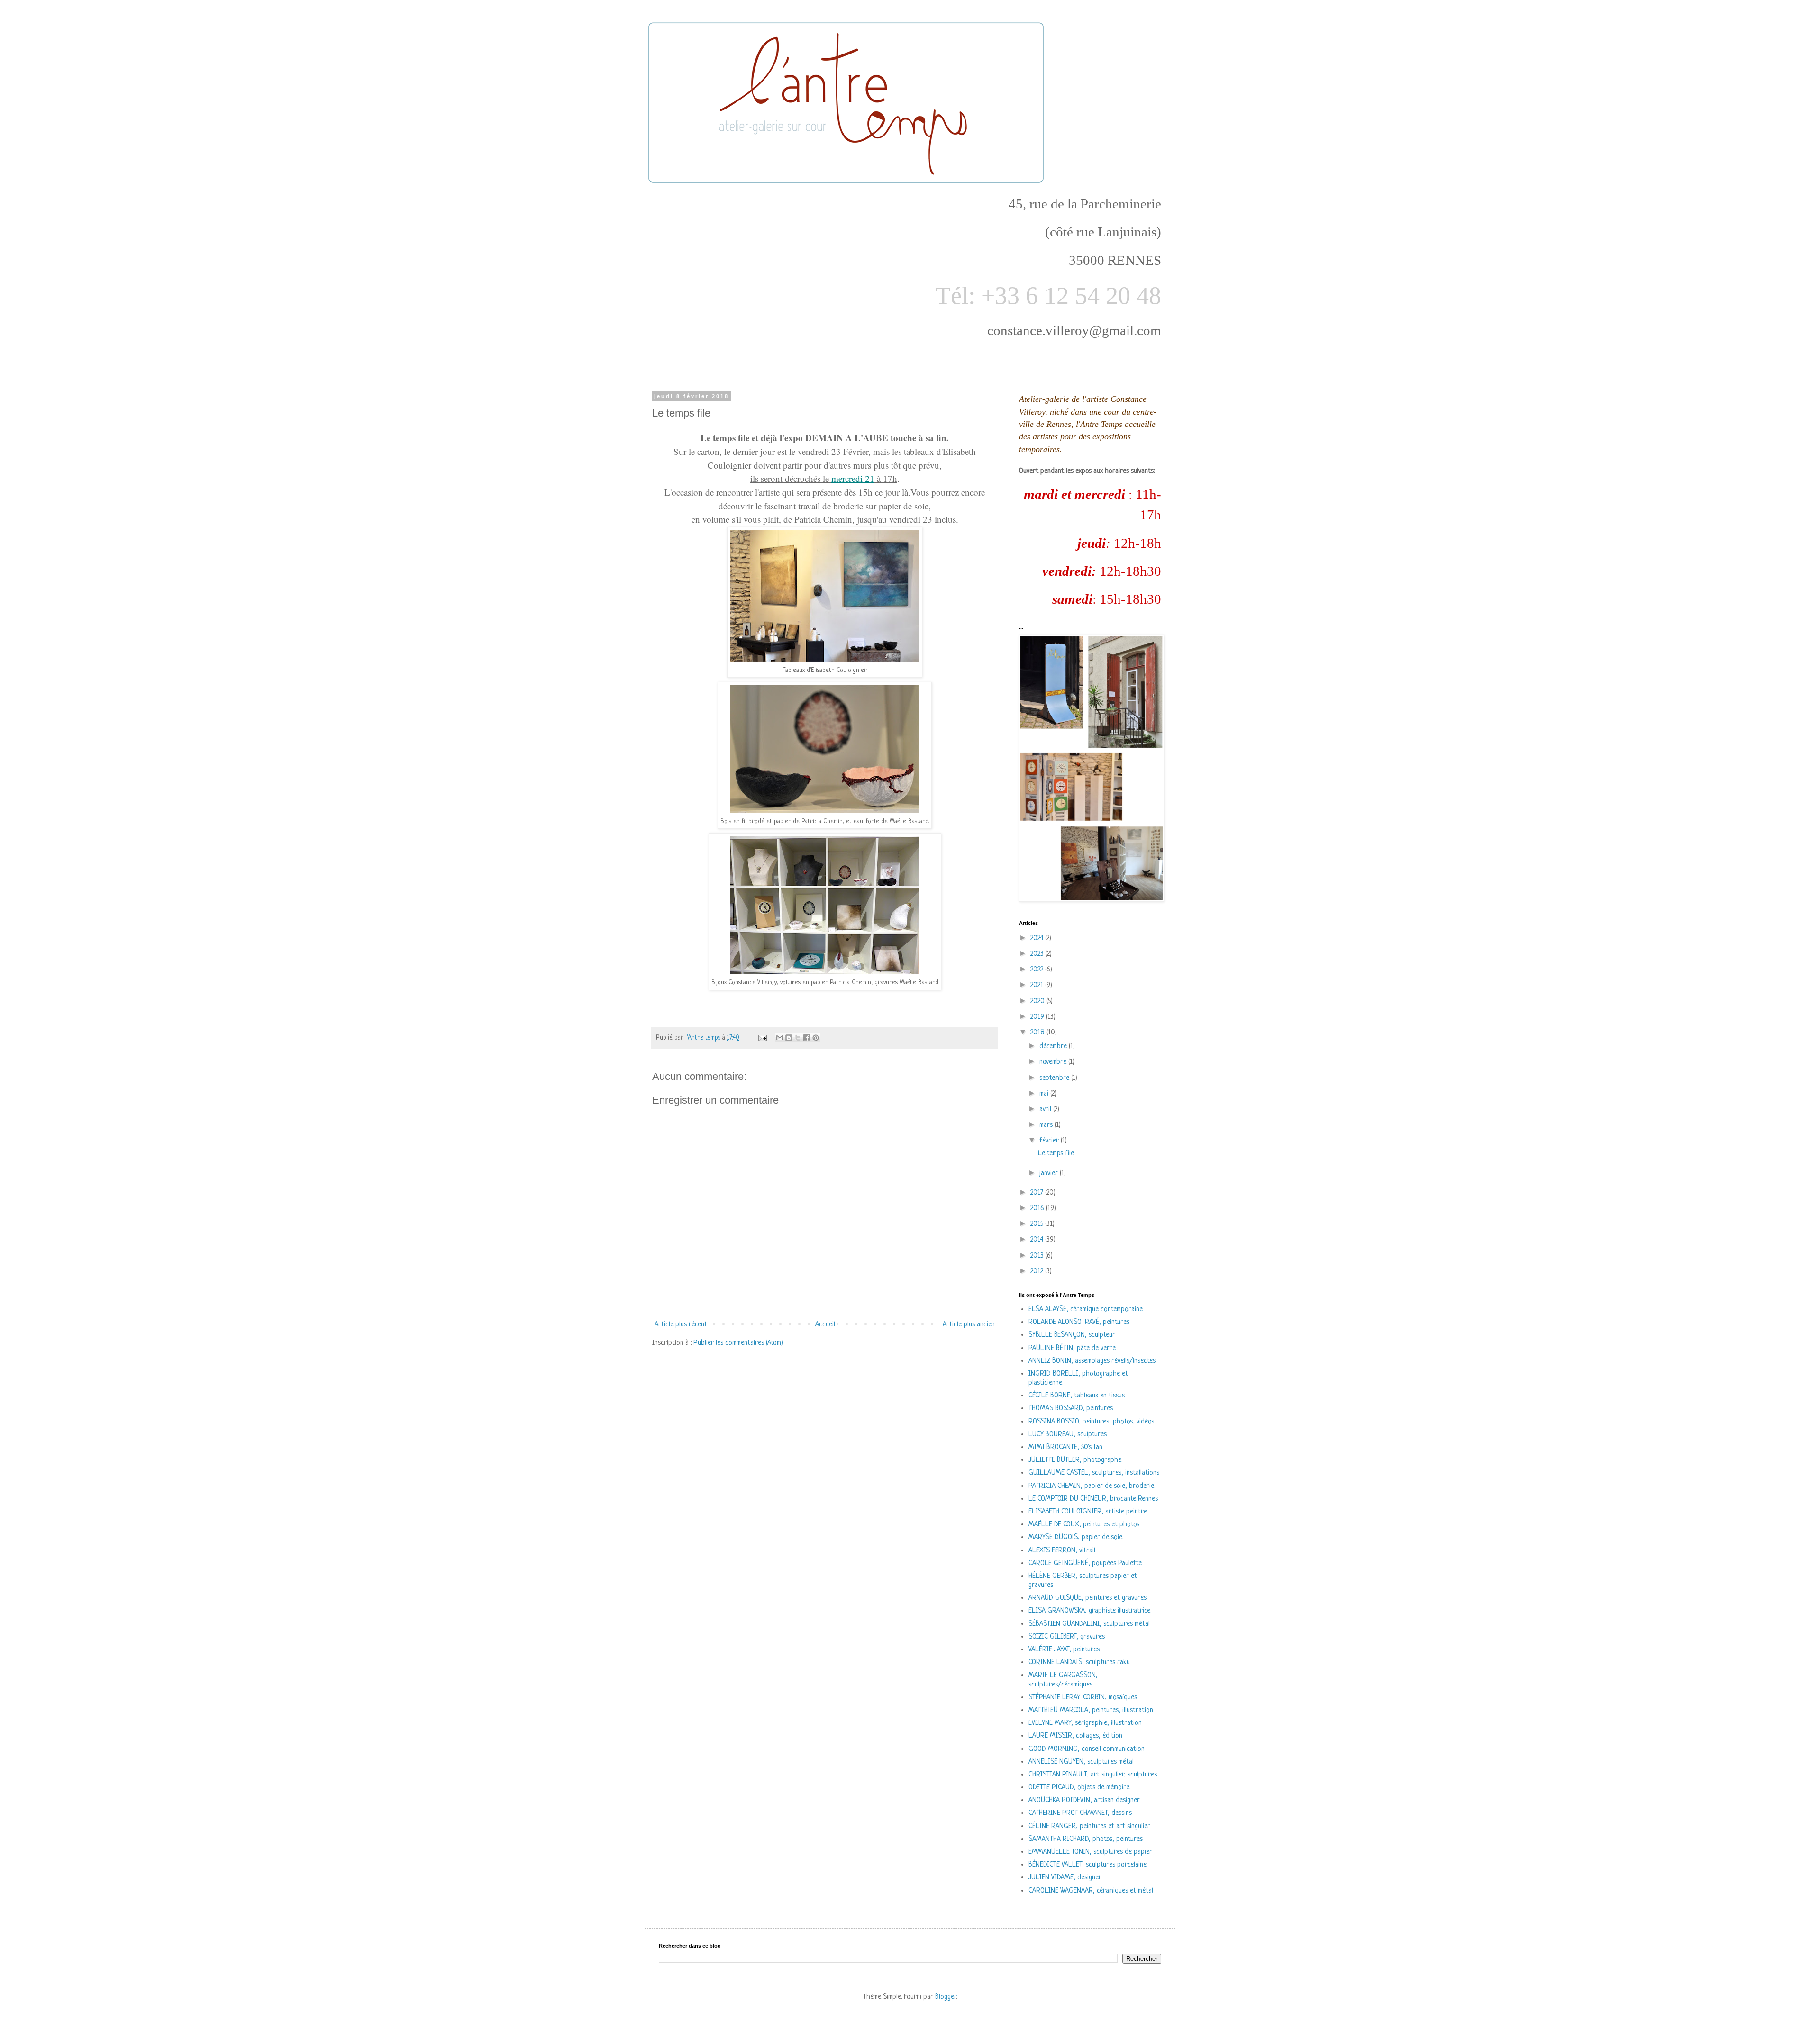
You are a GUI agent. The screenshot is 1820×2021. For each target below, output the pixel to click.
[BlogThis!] (789, 1038)
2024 (1038, 938)
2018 (1038, 1033)
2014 (1038, 1240)
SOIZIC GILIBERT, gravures (1067, 1637)
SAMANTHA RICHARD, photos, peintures (1086, 1839)
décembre (1054, 1047)
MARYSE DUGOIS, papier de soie (1075, 1537)
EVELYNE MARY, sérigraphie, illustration (1085, 1723)
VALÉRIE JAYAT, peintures (1064, 1650)
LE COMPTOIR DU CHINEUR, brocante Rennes (1093, 1499)
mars (1047, 1125)
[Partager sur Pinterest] (816, 1038)
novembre (1054, 1062)
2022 (1038, 970)
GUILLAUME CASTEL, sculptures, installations (1094, 1473)
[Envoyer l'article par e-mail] (762, 1038)
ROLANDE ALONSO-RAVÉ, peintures (1079, 1322)
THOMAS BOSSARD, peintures (1071, 1409)
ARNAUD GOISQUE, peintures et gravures (1087, 1598)
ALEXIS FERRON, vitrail (1062, 1551)
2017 (1038, 1193)
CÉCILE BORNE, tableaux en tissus (1077, 1396)
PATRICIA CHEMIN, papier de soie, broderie (1091, 1486)
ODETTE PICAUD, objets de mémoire (1079, 1788)
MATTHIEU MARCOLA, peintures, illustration (1091, 1710)
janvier (1050, 1174)
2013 (1038, 1256)
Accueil (825, 1325)
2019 (1038, 1017)
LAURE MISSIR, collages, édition (1075, 1736)
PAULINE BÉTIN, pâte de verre (1072, 1348)
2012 (1038, 1272)
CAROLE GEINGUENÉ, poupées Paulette (1085, 1563)
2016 (1038, 1209)
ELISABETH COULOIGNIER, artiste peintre (1088, 1512)
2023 (1038, 954)
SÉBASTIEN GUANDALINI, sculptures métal (1089, 1624)
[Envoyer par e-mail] (780, 1038)
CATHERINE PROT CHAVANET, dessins (1080, 1813)
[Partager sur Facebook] (807, 1038)
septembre (1055, 1078)
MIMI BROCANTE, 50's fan (1065, 1447)
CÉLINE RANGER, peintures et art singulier (1089, 1826)
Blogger (946, 1997)
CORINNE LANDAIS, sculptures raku (1079, 1663)
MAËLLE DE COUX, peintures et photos (1084, 1525)
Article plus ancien (969, 1325)
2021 (1038, 985)
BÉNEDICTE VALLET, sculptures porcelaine (1087, 1865)
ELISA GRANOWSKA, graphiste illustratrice (1089, 1611)
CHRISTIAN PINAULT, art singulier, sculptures (1093, 1775)
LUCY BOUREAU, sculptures (1068, 1435)
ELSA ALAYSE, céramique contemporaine (1086, 1310)
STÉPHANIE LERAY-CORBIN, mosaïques (1083, 1698)
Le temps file (1056, 1154)
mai (1045, 1094)
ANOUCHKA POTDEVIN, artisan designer (1084, 1800)
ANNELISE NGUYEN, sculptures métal (1081, 1762)
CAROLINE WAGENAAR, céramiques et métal (1091, 1891)
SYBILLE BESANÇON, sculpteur (1072, 1335)
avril (1046, 1110)
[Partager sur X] (798, 1038)
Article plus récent (681, 1325)
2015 (1038, 1224)
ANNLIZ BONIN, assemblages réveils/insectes (1092, 1361)
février (1050, 1141)
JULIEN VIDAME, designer (1065, 1878)
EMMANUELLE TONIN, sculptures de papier (1090, 1852)
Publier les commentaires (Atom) (738, 1343)
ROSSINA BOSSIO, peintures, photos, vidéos (1091, 1422)
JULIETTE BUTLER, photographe (1075, 1460)
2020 (1038, 1001)
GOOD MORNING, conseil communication (1087, 1749)
